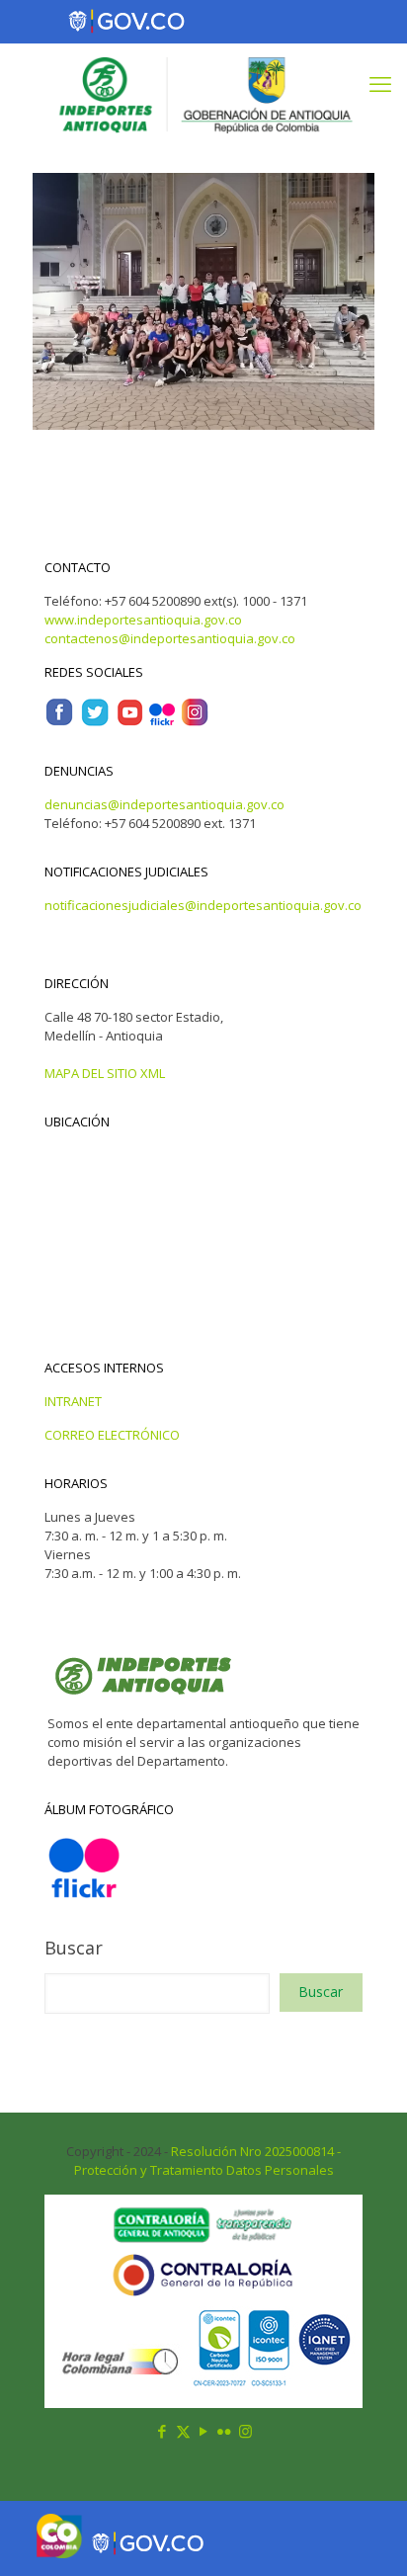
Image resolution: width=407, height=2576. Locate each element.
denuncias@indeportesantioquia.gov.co (164, 804)
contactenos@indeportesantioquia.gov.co (170, 638)
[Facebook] (59, 722)
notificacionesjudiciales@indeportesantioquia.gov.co (203, 905)
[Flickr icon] (225, 2431)
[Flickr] (162, 722)
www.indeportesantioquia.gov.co (143, 620)
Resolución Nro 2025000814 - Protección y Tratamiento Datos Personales (208, 2161)
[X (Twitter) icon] (183, 2431)
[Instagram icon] (245, 2431)
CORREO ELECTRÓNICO (112, 1435)
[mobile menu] (380, 83)
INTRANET (73, 1401)
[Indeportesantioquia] (203, 93)
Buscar (74, 1948)
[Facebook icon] (163, 2431)
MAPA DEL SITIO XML (105, 1073)
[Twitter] (95, 722)
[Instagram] (195, 722)
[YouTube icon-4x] (130, 722)
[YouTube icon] (204, 2431)
